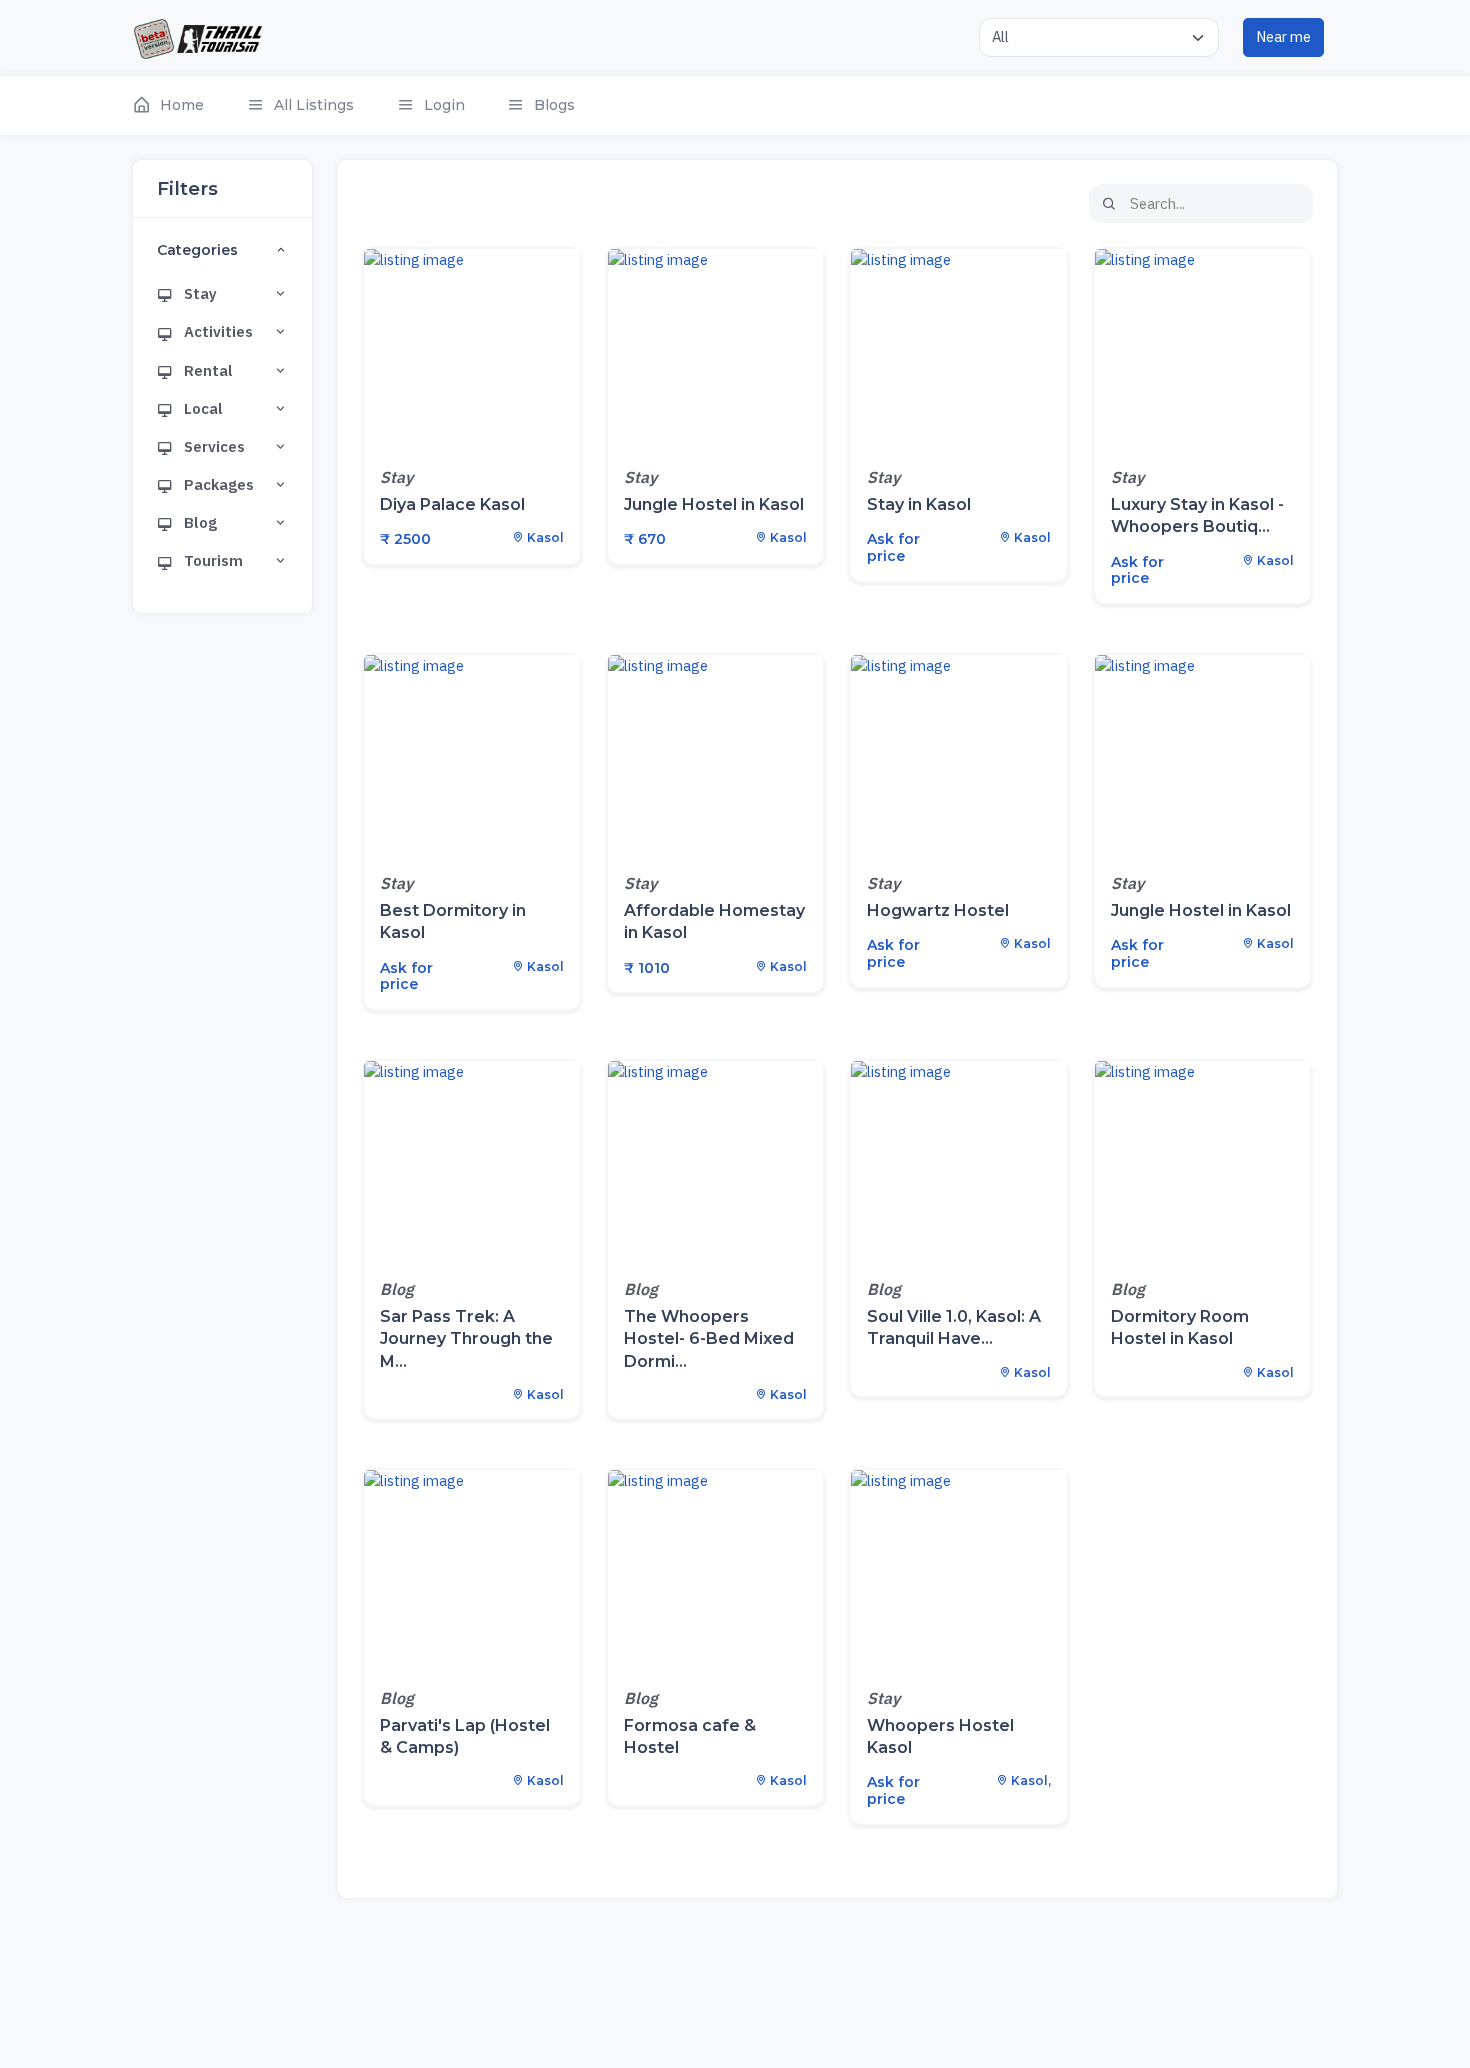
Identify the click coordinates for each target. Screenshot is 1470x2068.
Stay (199, 293)
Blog (199, 522)
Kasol (544, 537)
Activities (217, 331)
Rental (207, 370)
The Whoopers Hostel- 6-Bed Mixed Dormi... (709, 1338)
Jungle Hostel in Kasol (714, 504)
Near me (1283, 36)
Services (213, 446)
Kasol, (1029, 1780)
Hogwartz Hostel (938, 910)
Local (202, 408)
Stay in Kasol (919, 504)
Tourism (212, 560)
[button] (178, 105)
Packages (217, 484)
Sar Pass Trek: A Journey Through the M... (466, 1338)
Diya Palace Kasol (452, 504)
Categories (197, 250)
